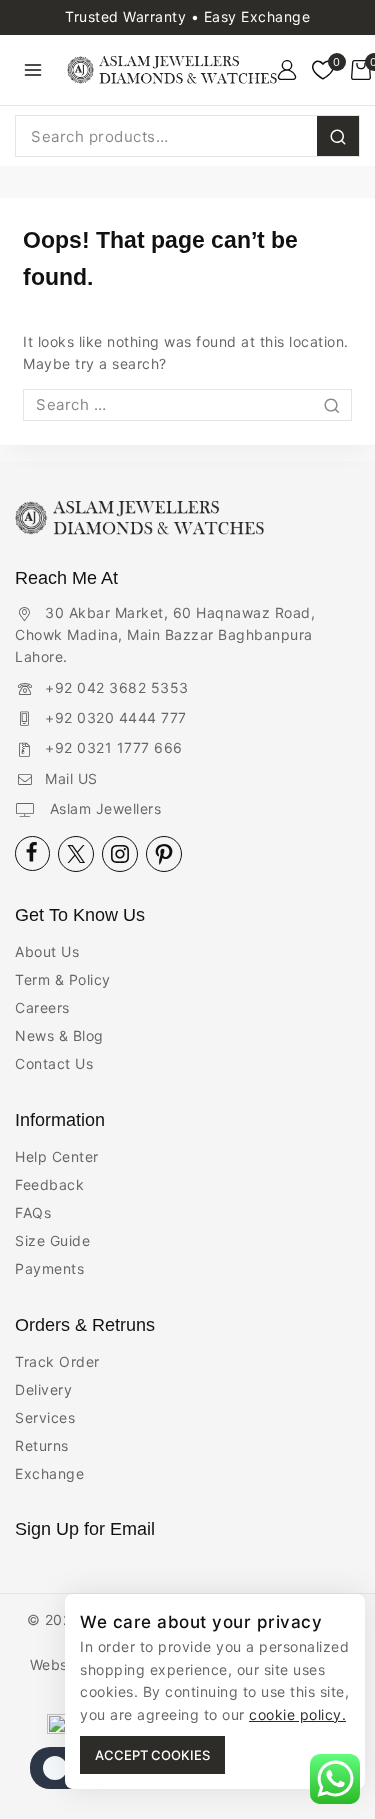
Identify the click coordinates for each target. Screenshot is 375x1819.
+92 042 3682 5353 (117, 687)
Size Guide (52, 1240)
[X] (76, 854)
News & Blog (59, 1035)
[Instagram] (120, 854)
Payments (49, 1268)
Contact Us (54, 1063)
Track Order (57, 1361)
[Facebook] (32, 853)
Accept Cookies (152, 1755)
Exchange (49, 1473)
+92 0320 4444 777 (116, 717)
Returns (42, 1445)
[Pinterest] (164, 854)
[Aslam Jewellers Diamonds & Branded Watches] (172, 70)
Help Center (57, 1156)
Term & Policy (63, 979)
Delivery (43, 1389)
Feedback (49, 1184)
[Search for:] (187, 404)
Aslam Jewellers (103, 808)
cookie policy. (297, 1714)
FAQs (33, 1212)
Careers (42, 1007)
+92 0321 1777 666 (114, 747)
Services (45, 1417)
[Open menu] (33, 69)
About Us (47, 951)
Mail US (71, 778)
